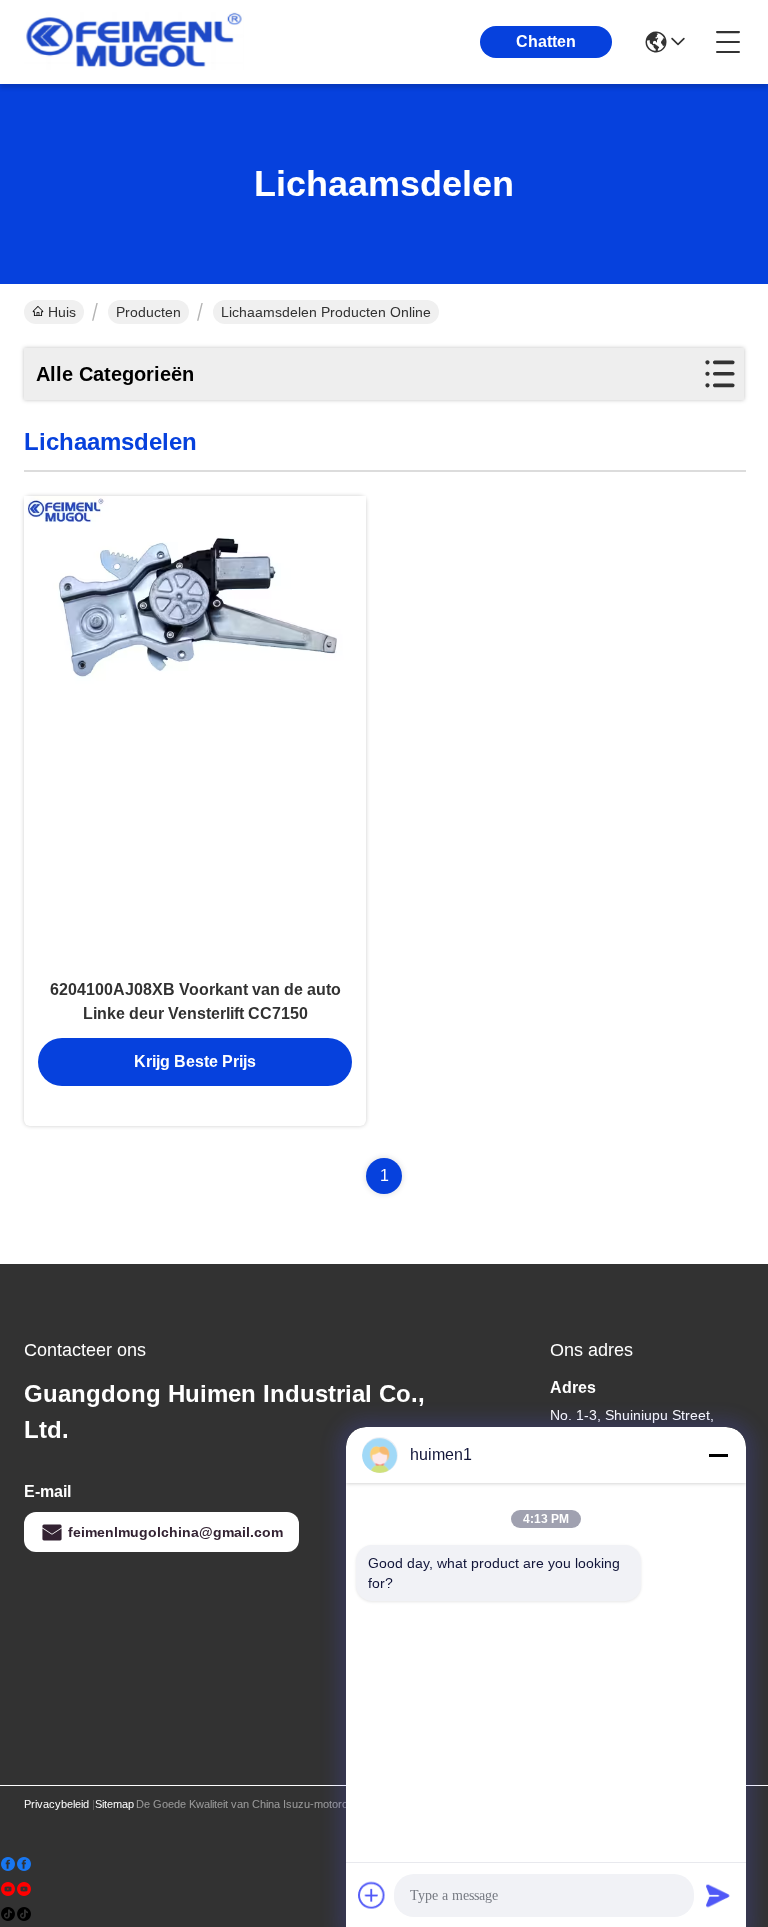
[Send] (718, 1895)
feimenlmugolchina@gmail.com (175, 1532)
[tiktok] (16, 1914)
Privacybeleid (56, 1804)
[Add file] (372, 1895)
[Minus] (718, 1455)
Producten (148, 312)
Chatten (546, 41)
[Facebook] (16, 1864)
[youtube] (16, 1889)
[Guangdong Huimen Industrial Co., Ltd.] (134, 42)
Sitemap (114, 1804)
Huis (62, 312)
